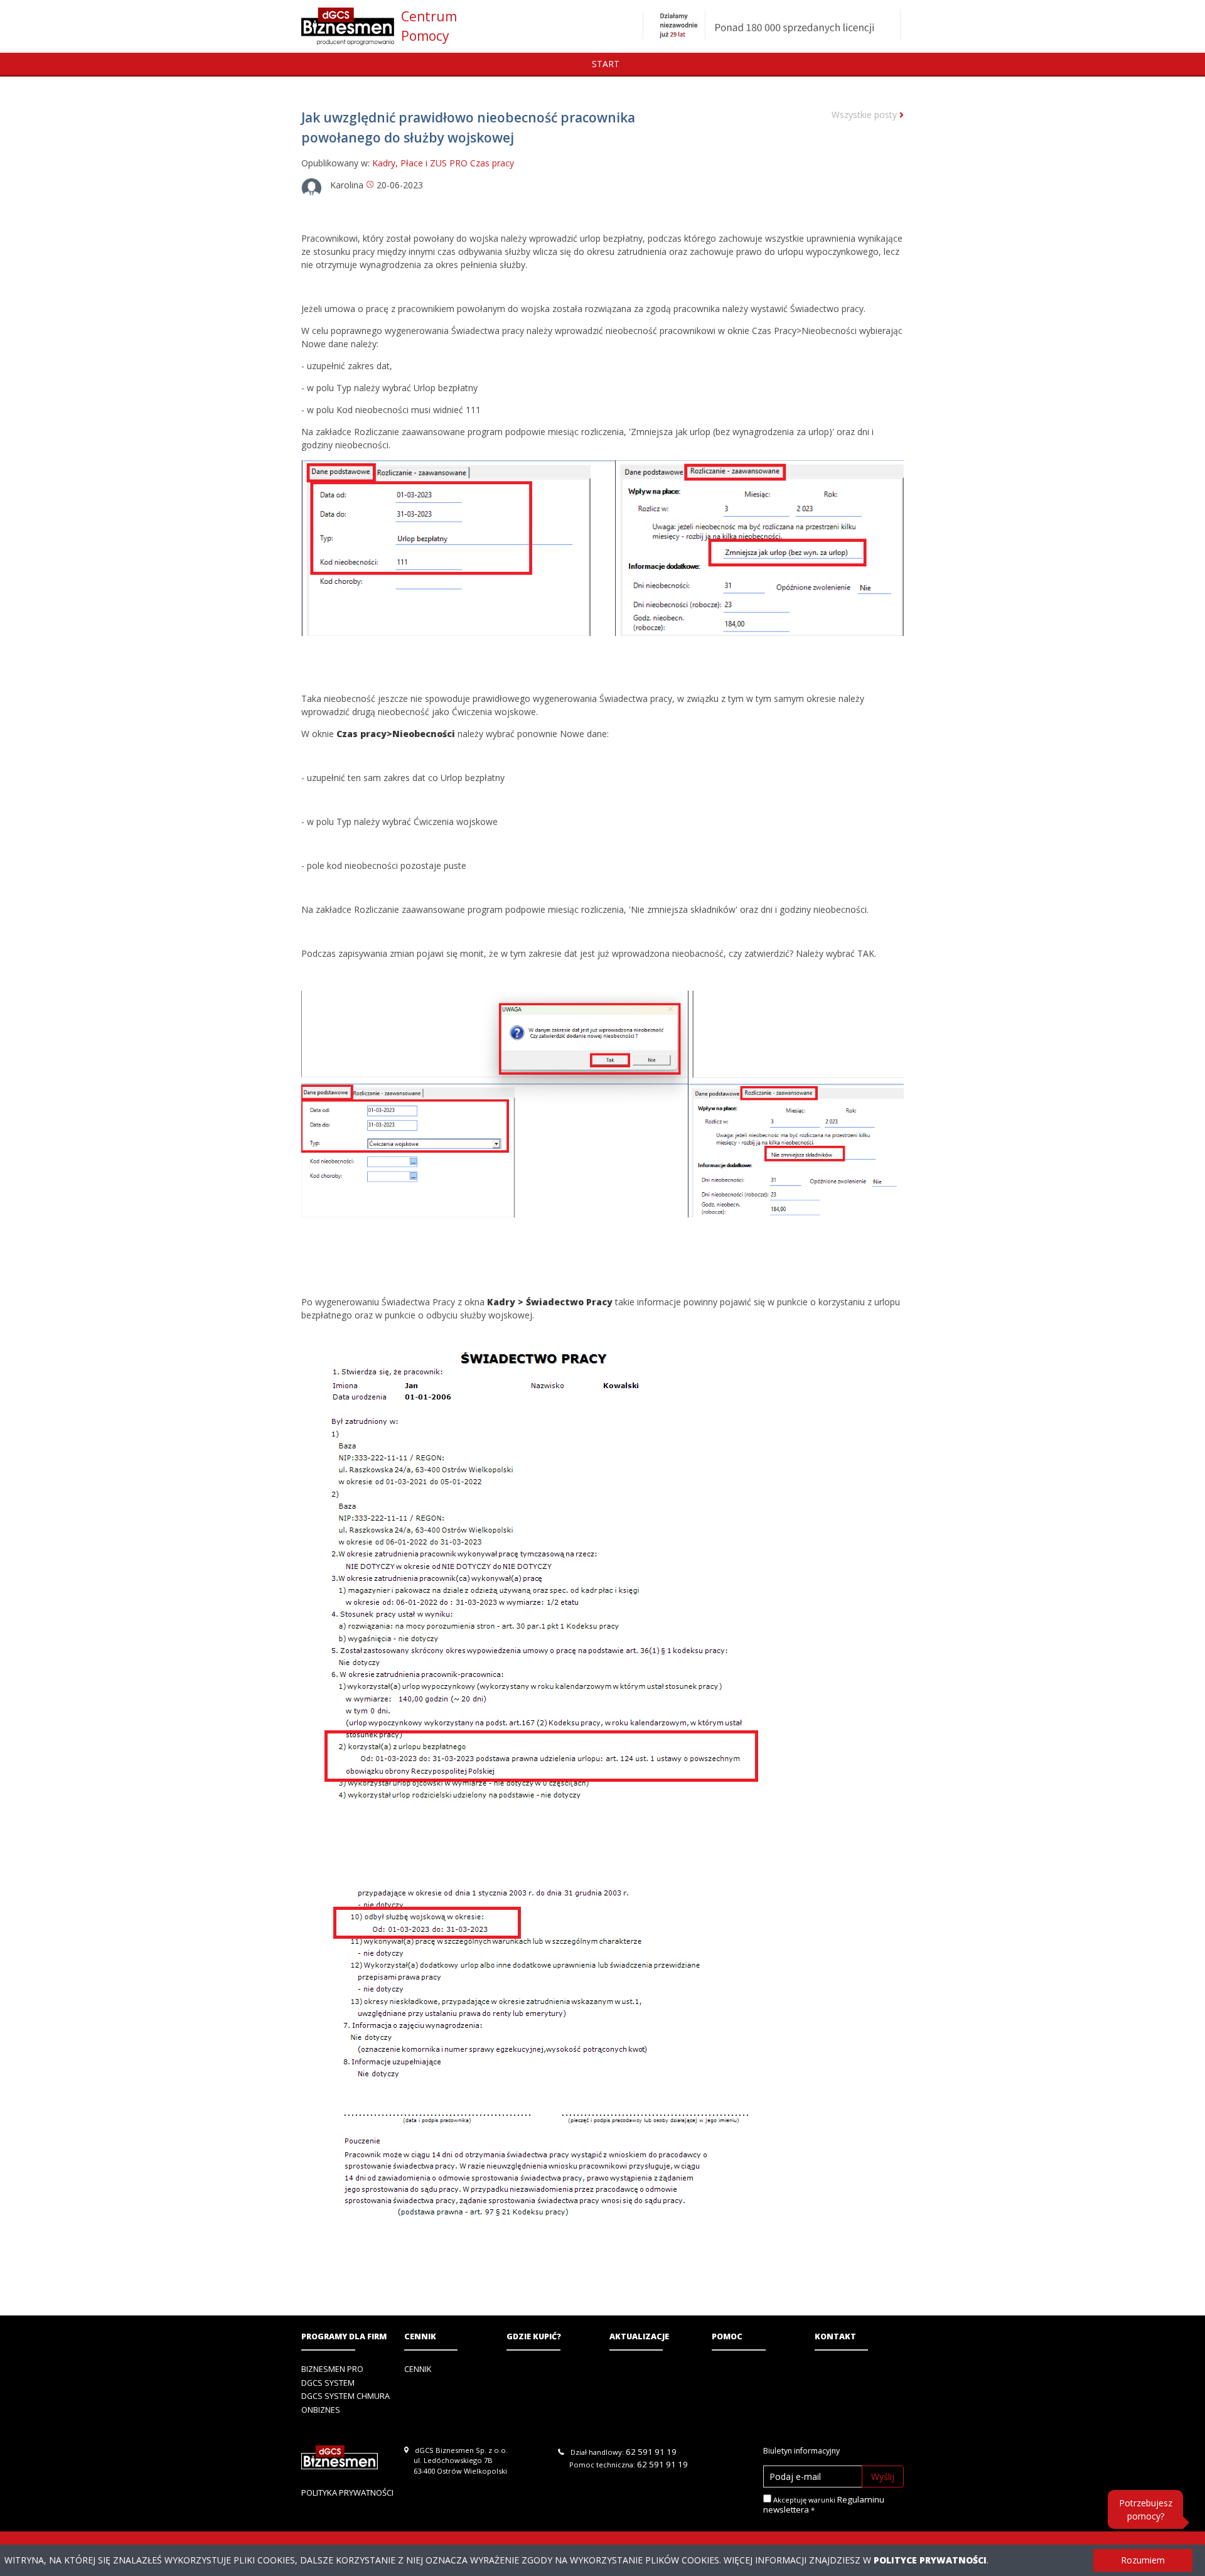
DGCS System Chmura (345, 2396)
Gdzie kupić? (534, 2336)
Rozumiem (1143, 2560)
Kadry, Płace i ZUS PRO (420, 163)
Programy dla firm (344, 2336)
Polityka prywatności (347, 2492)
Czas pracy (492, 163)
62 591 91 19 (651, 2452)
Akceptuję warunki (824, 2505)
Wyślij (883, 2476)
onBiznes (321, 2410)
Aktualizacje (639, 2336)
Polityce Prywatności (930, 2560)
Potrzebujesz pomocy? (1146, 2509)
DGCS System (328, 2383)
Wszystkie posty (865, 115)
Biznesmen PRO (332, 2369)
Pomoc (727, 2336)
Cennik (420, 2336)
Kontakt (835, 2336)
